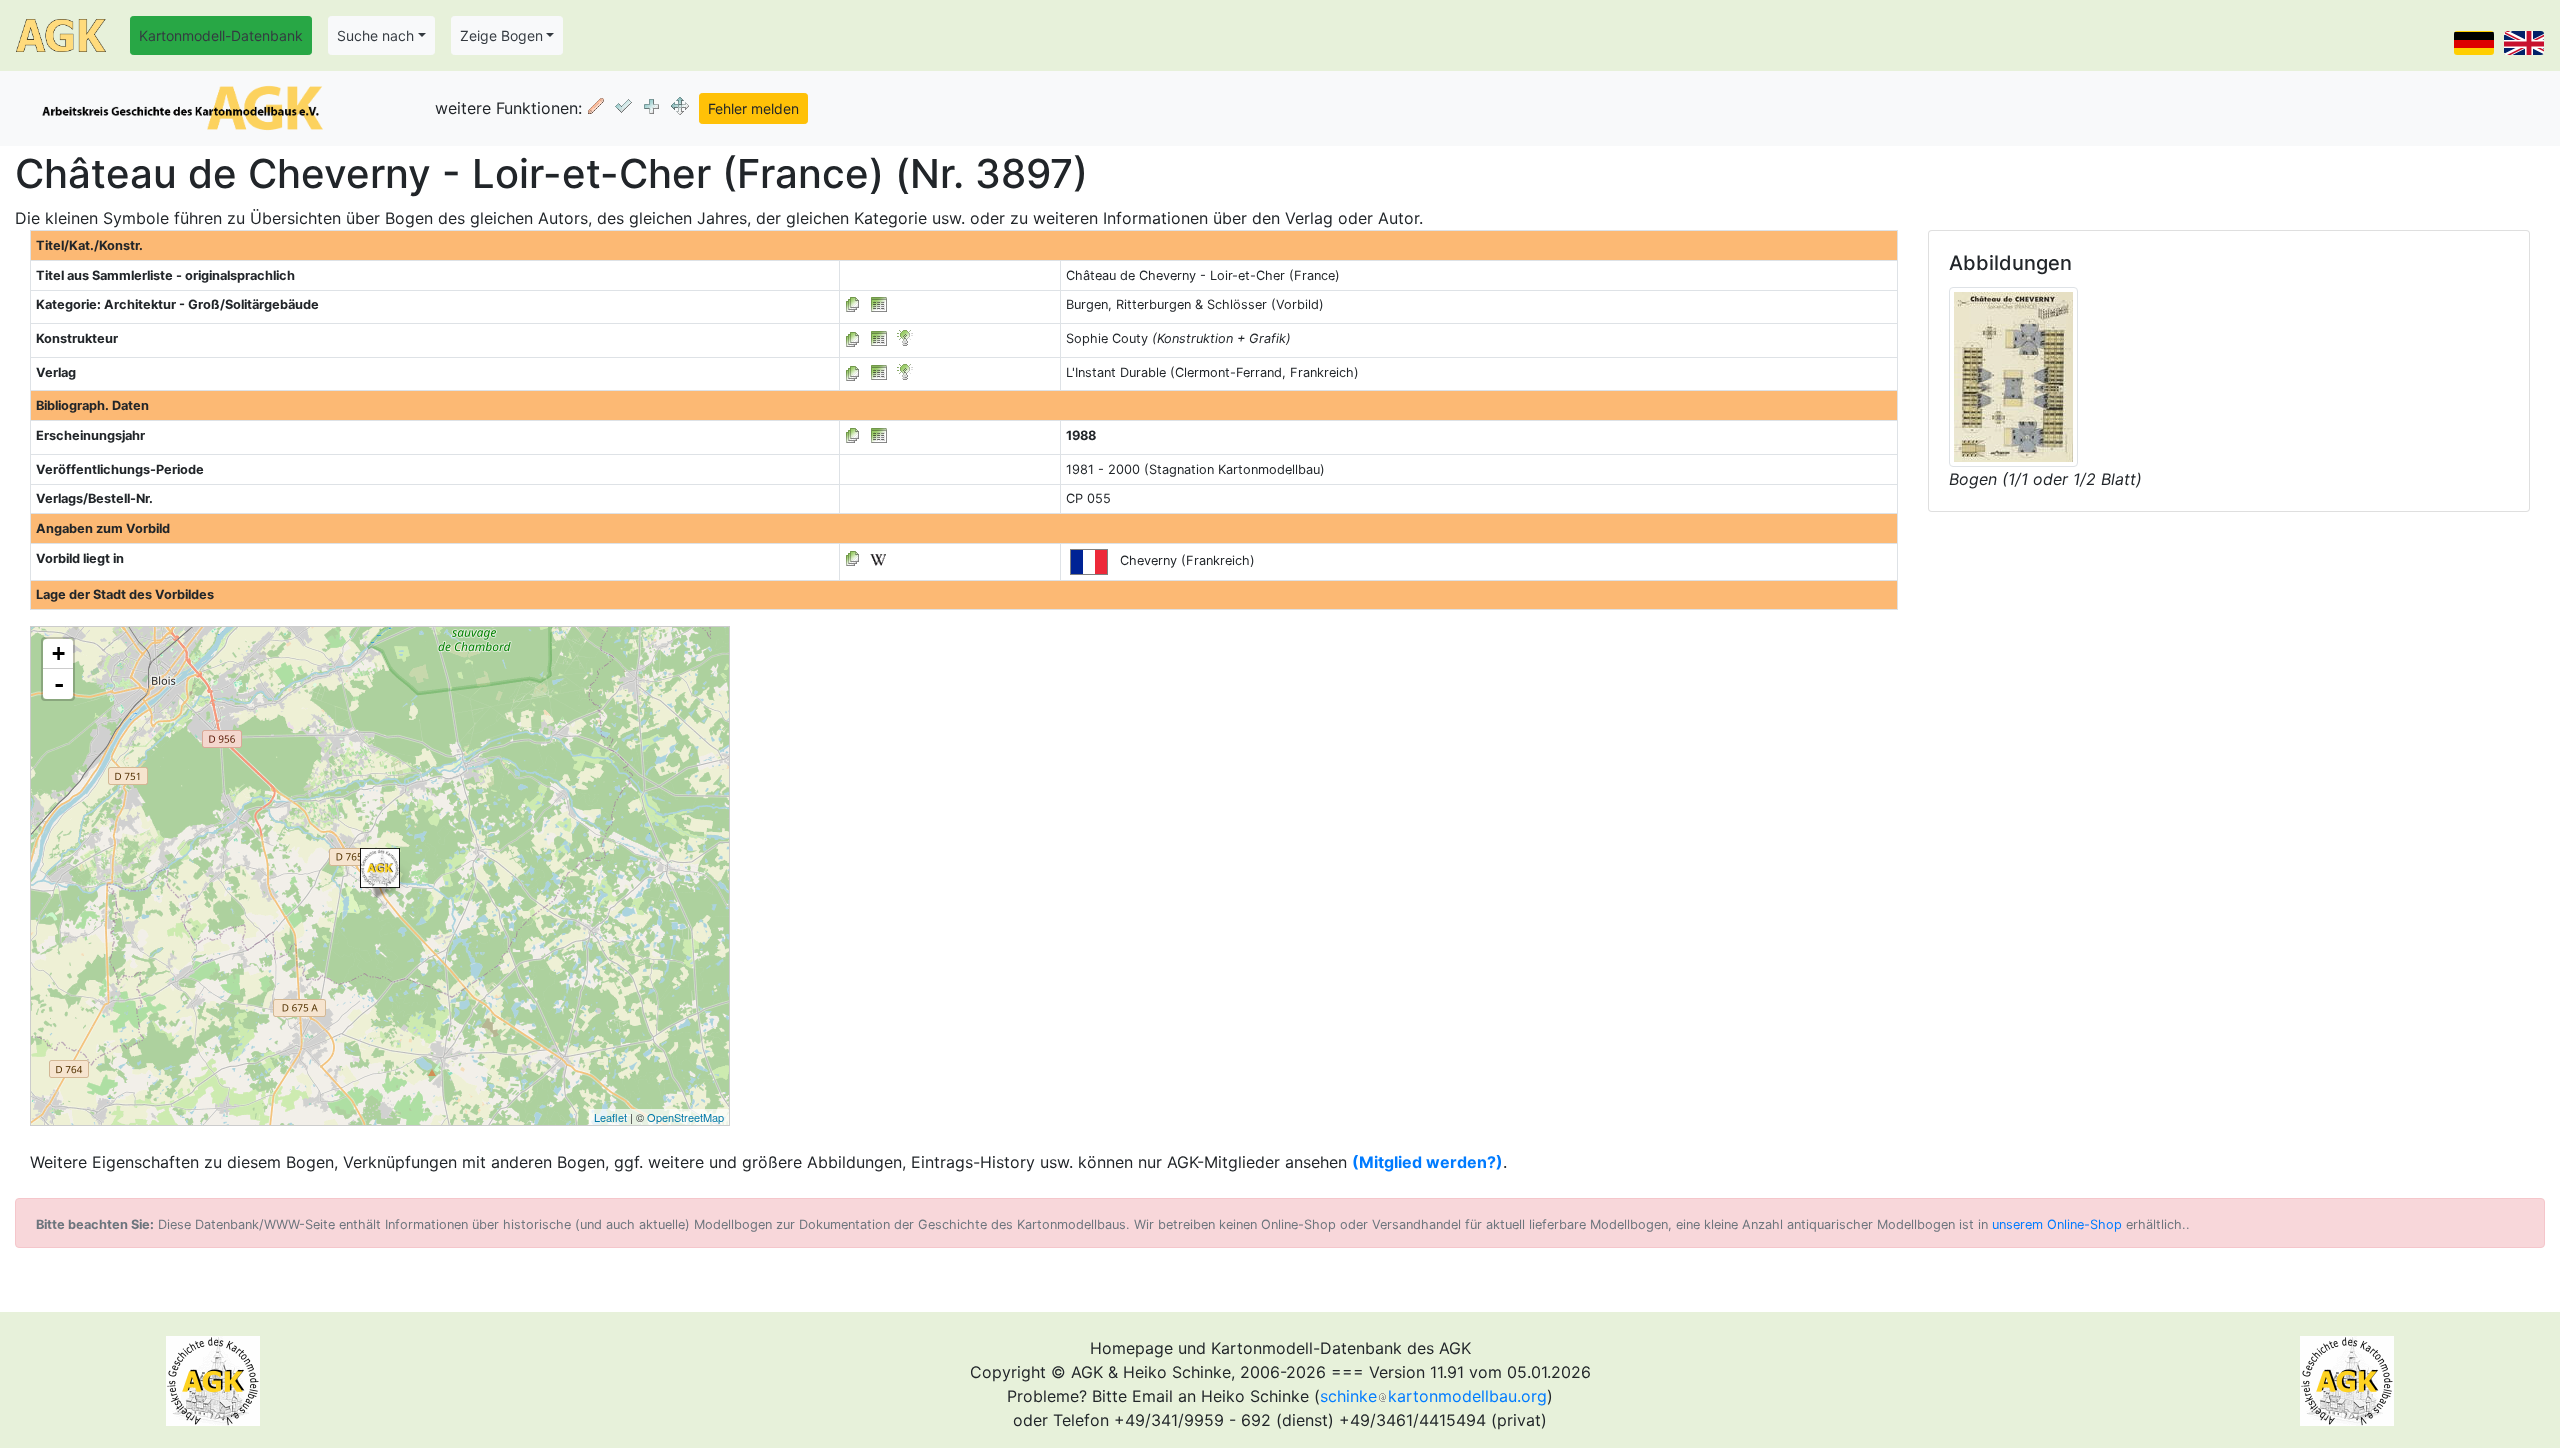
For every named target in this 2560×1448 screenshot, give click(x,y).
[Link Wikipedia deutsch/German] (878, 558)
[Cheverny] (380, 868)
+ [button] (58, 653)
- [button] (59, 684)
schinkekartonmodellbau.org (1433, 1396)
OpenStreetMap (685, 1117)
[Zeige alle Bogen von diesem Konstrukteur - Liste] (853, 338)
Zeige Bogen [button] (501, 35)
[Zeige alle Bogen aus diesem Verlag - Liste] (853, 372)
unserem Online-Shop (2057, 1224)
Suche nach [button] (375, 35)
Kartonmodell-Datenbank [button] (221, 35)
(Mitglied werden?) (1427, 1162)
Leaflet (610, 1117)
